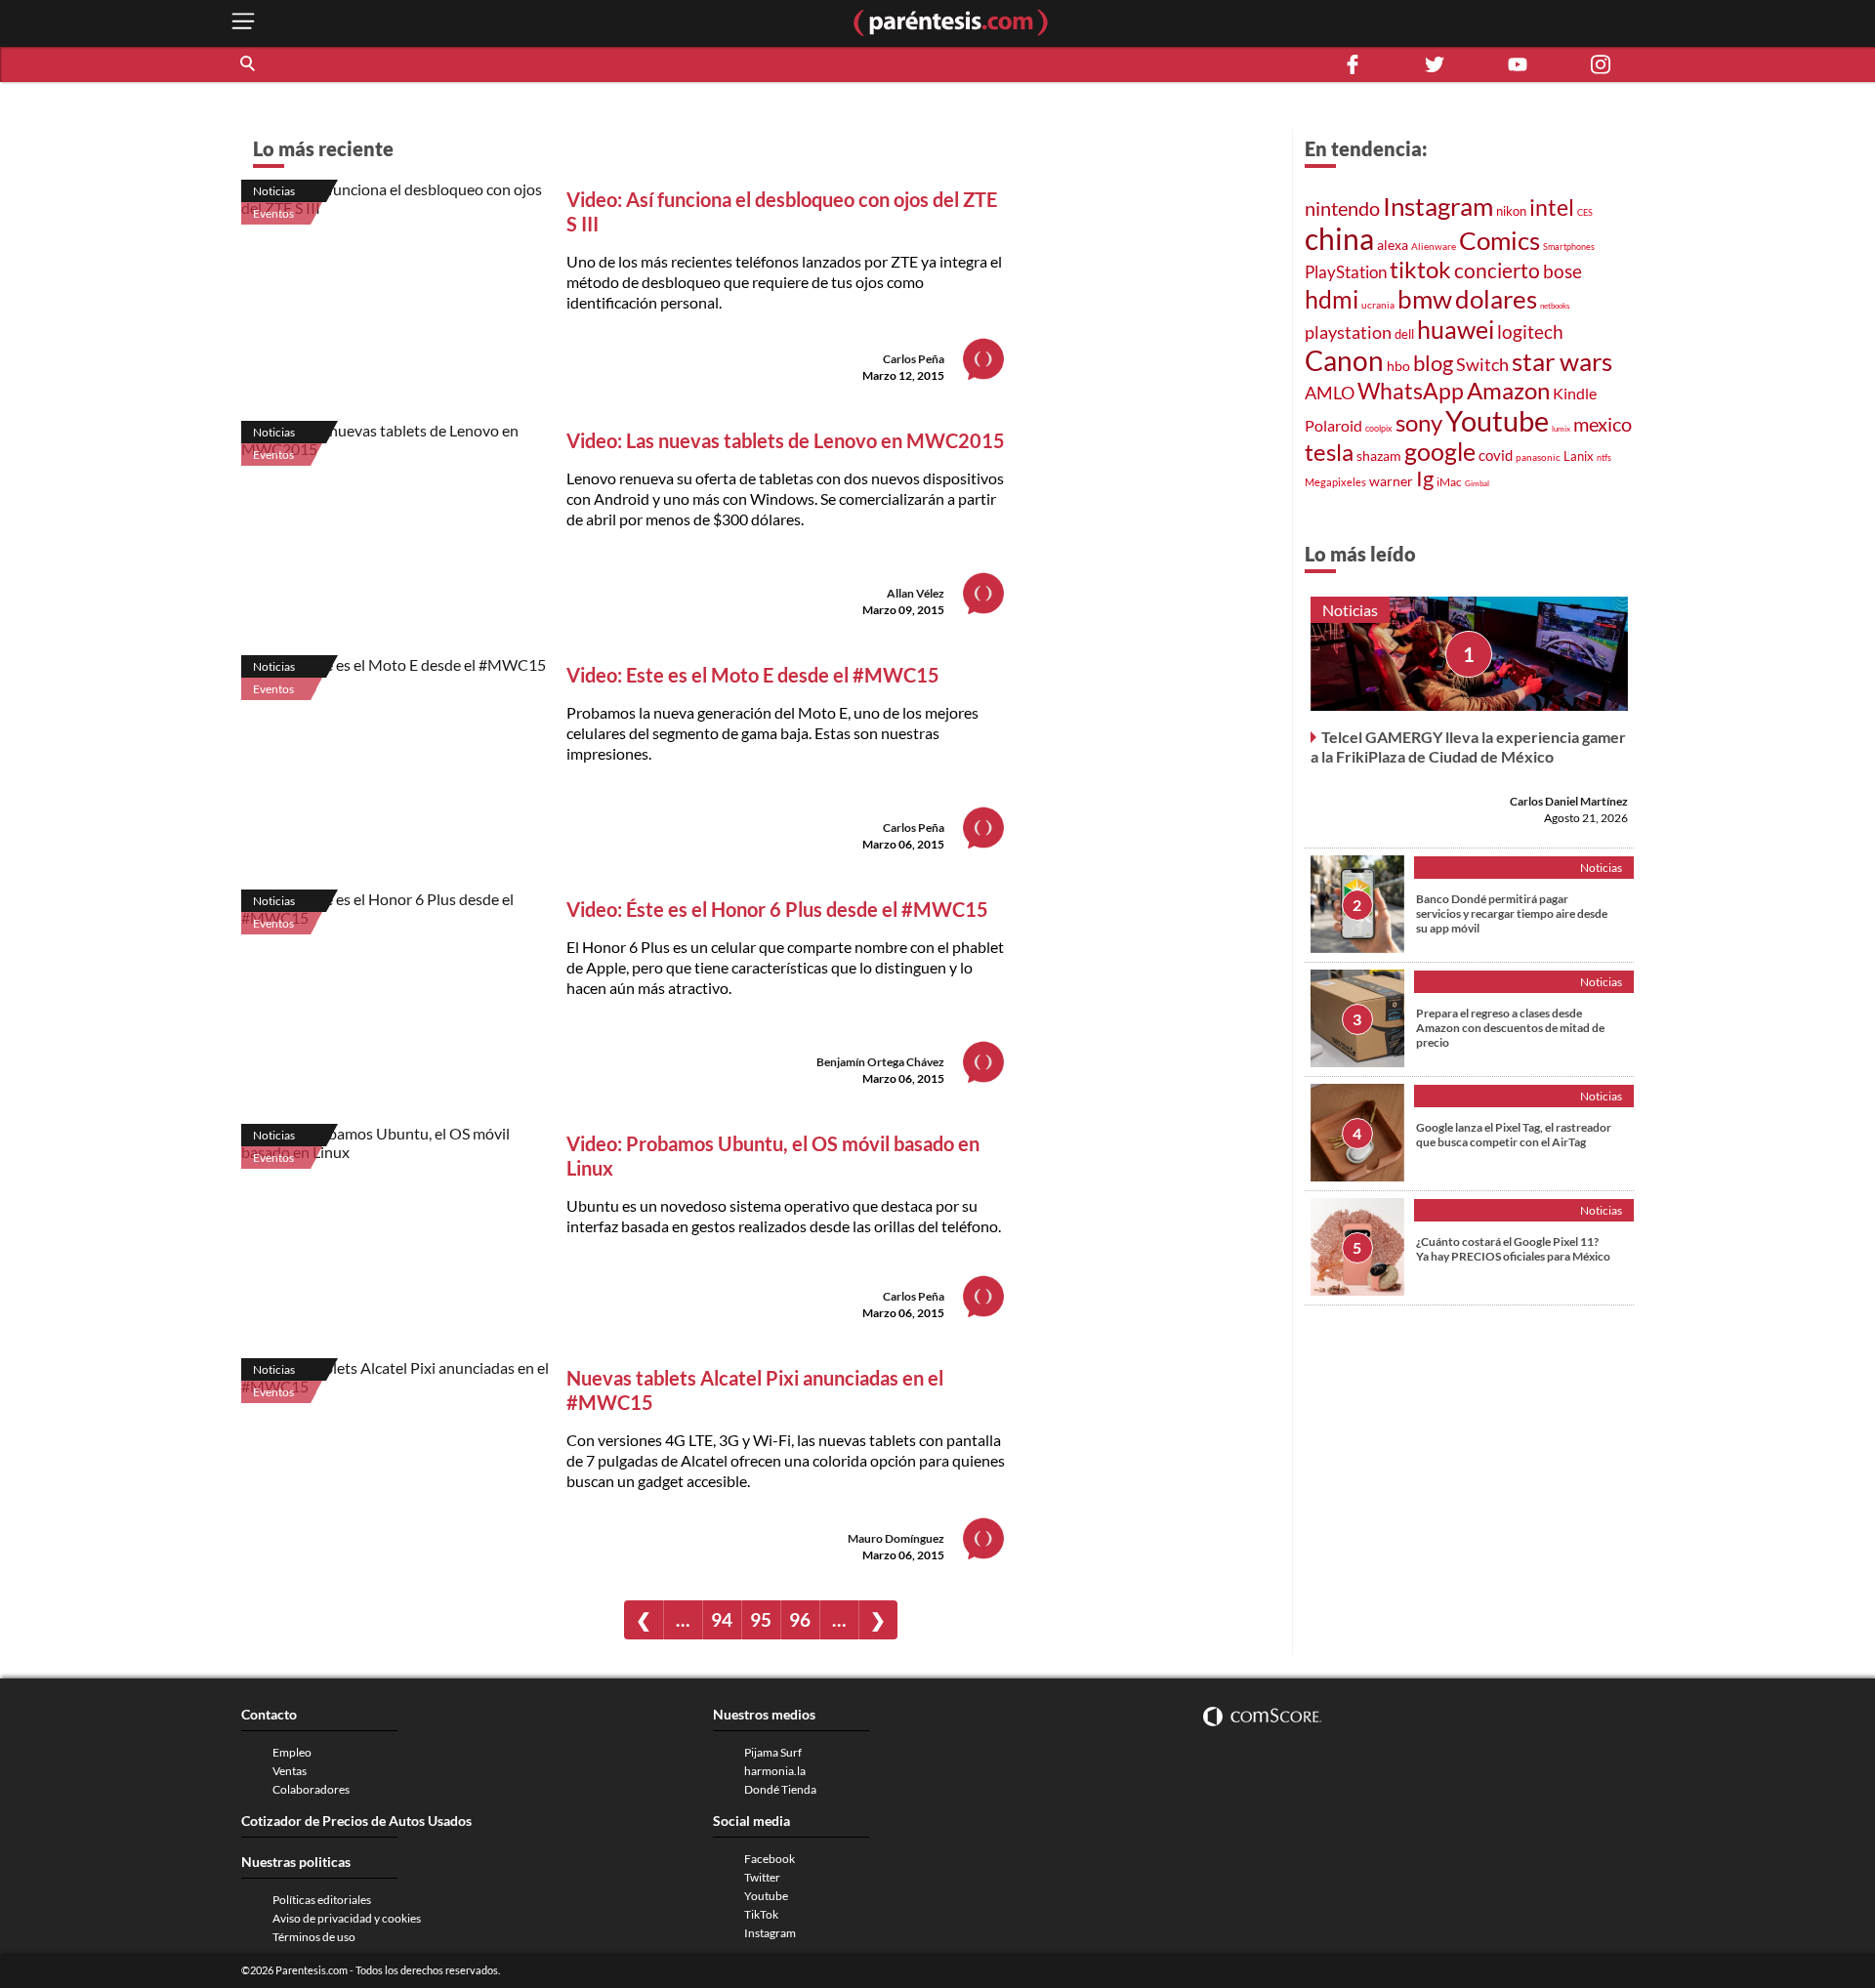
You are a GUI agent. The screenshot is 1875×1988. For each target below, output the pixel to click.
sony (1419, 423)
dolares (1496, 299)
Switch (1482, 364)
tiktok (1420, 269)
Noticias (274, 191)
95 (761, 1619)
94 (722, 1619)
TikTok (761, 1914)
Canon (1344, 360)
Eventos (273, 213)
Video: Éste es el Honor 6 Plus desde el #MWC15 (777, 909)
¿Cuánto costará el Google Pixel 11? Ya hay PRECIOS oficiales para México (1513, 1248)
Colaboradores (311, 1789)
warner (1391, 481)
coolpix (1379, 428)
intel (1552, 207)
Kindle (1575, 393)
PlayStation (1346, 272)
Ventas (290, 1771)
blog (1433, 363)
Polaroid (1333, 425)
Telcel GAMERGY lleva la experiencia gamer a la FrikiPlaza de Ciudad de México (1468, 745)
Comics (1500, 240)
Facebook (770, 1859)
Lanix (1579, 456)
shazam (1379, 456)
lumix (1561, 429)
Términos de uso (314, 1937)
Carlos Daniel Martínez (1569, 800)
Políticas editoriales (322, 1900)
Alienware (1434, 246)
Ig (1425, 478)
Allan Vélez (916, 593)
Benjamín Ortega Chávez (880, 1062)
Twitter (762, 1877)
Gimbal (1477, 483)
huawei (1456, 329)
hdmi (1332, 299)
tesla (1329, 452)
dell (1404, 334)
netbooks (1555, 306)
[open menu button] (243, 23)
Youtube (1497, 421)
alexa (1393, 245)
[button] (249, 64)
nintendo (1342, 208)
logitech (1530, 331)
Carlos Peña (914, 359)
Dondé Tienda (780, 1789)
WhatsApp (1411, 391)
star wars (1562, 361)
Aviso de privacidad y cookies (347, 1918)
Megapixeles (1335, 482)
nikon (1511, 211)
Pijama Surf (773, 1752)
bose (1562, 271)
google (1440, 452)
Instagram (1438, 206)
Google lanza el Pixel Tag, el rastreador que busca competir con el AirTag (1514, 1134)
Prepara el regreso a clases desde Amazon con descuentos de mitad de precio (1510, 1027)
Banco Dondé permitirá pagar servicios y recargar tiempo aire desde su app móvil (1512, 912)
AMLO (1330, 393)
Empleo (292, 1752)
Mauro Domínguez (896, 1538)
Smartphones (1569, 247)
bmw (1425, 299)
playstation (1348, 332)
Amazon (1508, 391)
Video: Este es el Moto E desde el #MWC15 (753, 675)
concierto (1497, 270)
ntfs (1604, 457)
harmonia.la (775, 1771)
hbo (1398, 366)
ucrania (1378, 305)
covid (1496, 455)
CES (1585, 212)
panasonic (1538, 457)
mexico (1603, 424)
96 (800, 1619)
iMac (1449, 482)
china (1339, 238)
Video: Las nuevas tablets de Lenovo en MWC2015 (786, 440)
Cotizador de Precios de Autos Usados (356, 1821)
